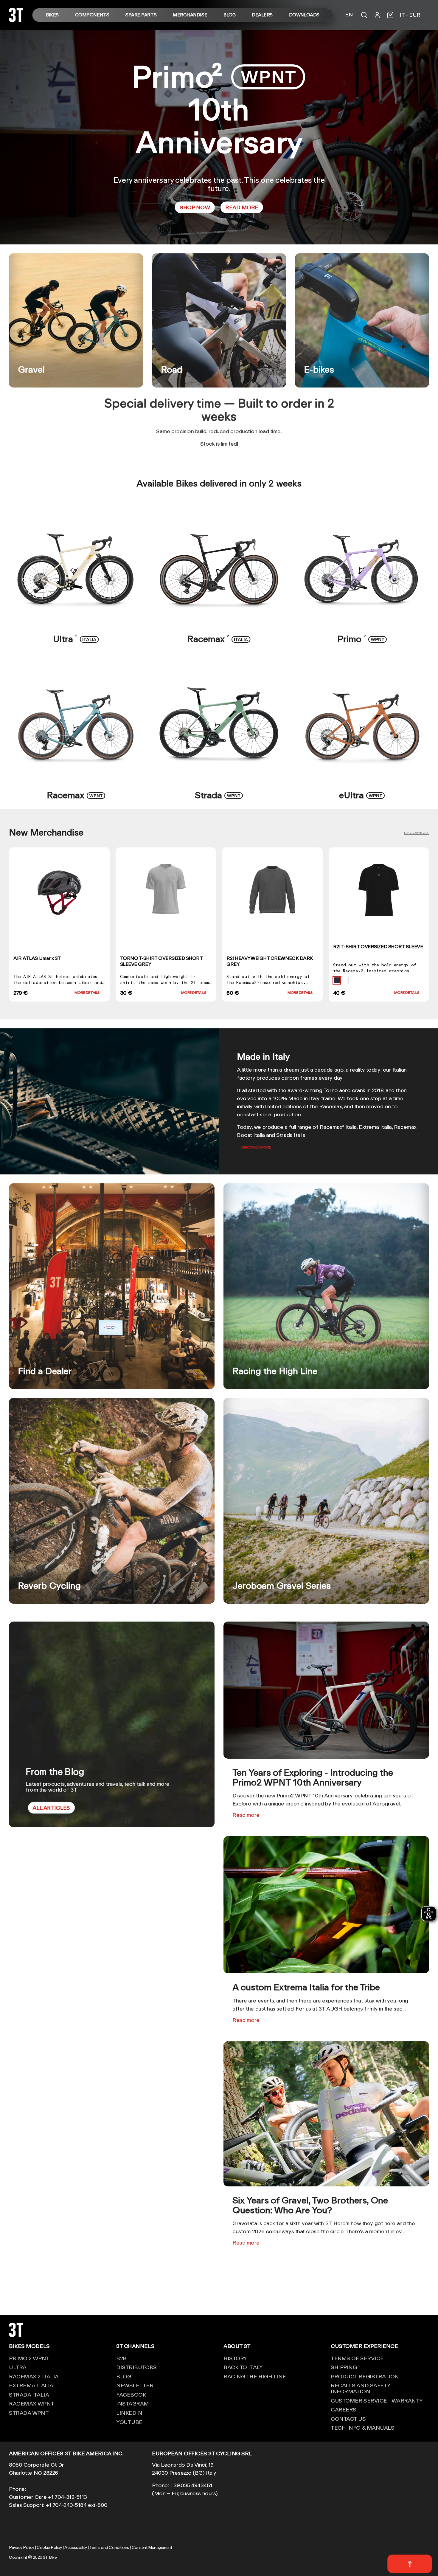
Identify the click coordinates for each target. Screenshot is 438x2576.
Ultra (76, 639)
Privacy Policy (22, 2547)
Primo (362, 639)
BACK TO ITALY (243, 2367)
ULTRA (18, 2367)
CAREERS (344, 2409)
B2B (121, 2358)
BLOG (229, 15)
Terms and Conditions (109, 2547)
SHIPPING (344, 2367)
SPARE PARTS (141, 15)
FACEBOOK (131, 2394)
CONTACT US (348, 2419)
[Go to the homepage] (16, 20)
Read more (246, 1815)
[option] (219, 137)
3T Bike (50, 2557)
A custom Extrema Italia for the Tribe (306, 1987)
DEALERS (262, 15)
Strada (219, 795)
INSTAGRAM (133, 2403)
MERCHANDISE (190, 15)
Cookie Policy (49, 2547)
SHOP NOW (195, 207)
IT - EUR (410, 15)
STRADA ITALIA (29, 2394)
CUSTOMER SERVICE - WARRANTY (377, 2400)
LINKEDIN (129, 2413)
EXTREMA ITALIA (31, 2385)
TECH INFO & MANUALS (362, 2428)
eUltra (362, 795)
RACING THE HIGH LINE (255, 2376)
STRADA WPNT (29, 2413)
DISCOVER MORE (256, 1147)
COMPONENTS (92, 15)
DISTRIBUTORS (136, 2367)
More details (87, 992)
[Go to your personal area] (377, 15)
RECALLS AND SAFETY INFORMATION (361, 2388)
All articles (51, 1808)
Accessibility (76, 2547)
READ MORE (242, 207)
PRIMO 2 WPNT (29, 2358)
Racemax (219, 639)
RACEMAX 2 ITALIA (34, 2376)
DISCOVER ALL (417, 833)
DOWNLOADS (304, 15)
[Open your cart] (390, 15)
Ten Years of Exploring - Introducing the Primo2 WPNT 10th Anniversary (313, 1777)
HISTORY (235, 2358)
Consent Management (152, 2547)
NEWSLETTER (135, 2385)
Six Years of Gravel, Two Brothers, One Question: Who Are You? (310, 2205)
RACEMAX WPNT (32, 2403)
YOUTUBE (129, 2422)
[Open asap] (410, 2564)
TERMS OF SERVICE (357, 2358)
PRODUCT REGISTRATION (365, 2376)
